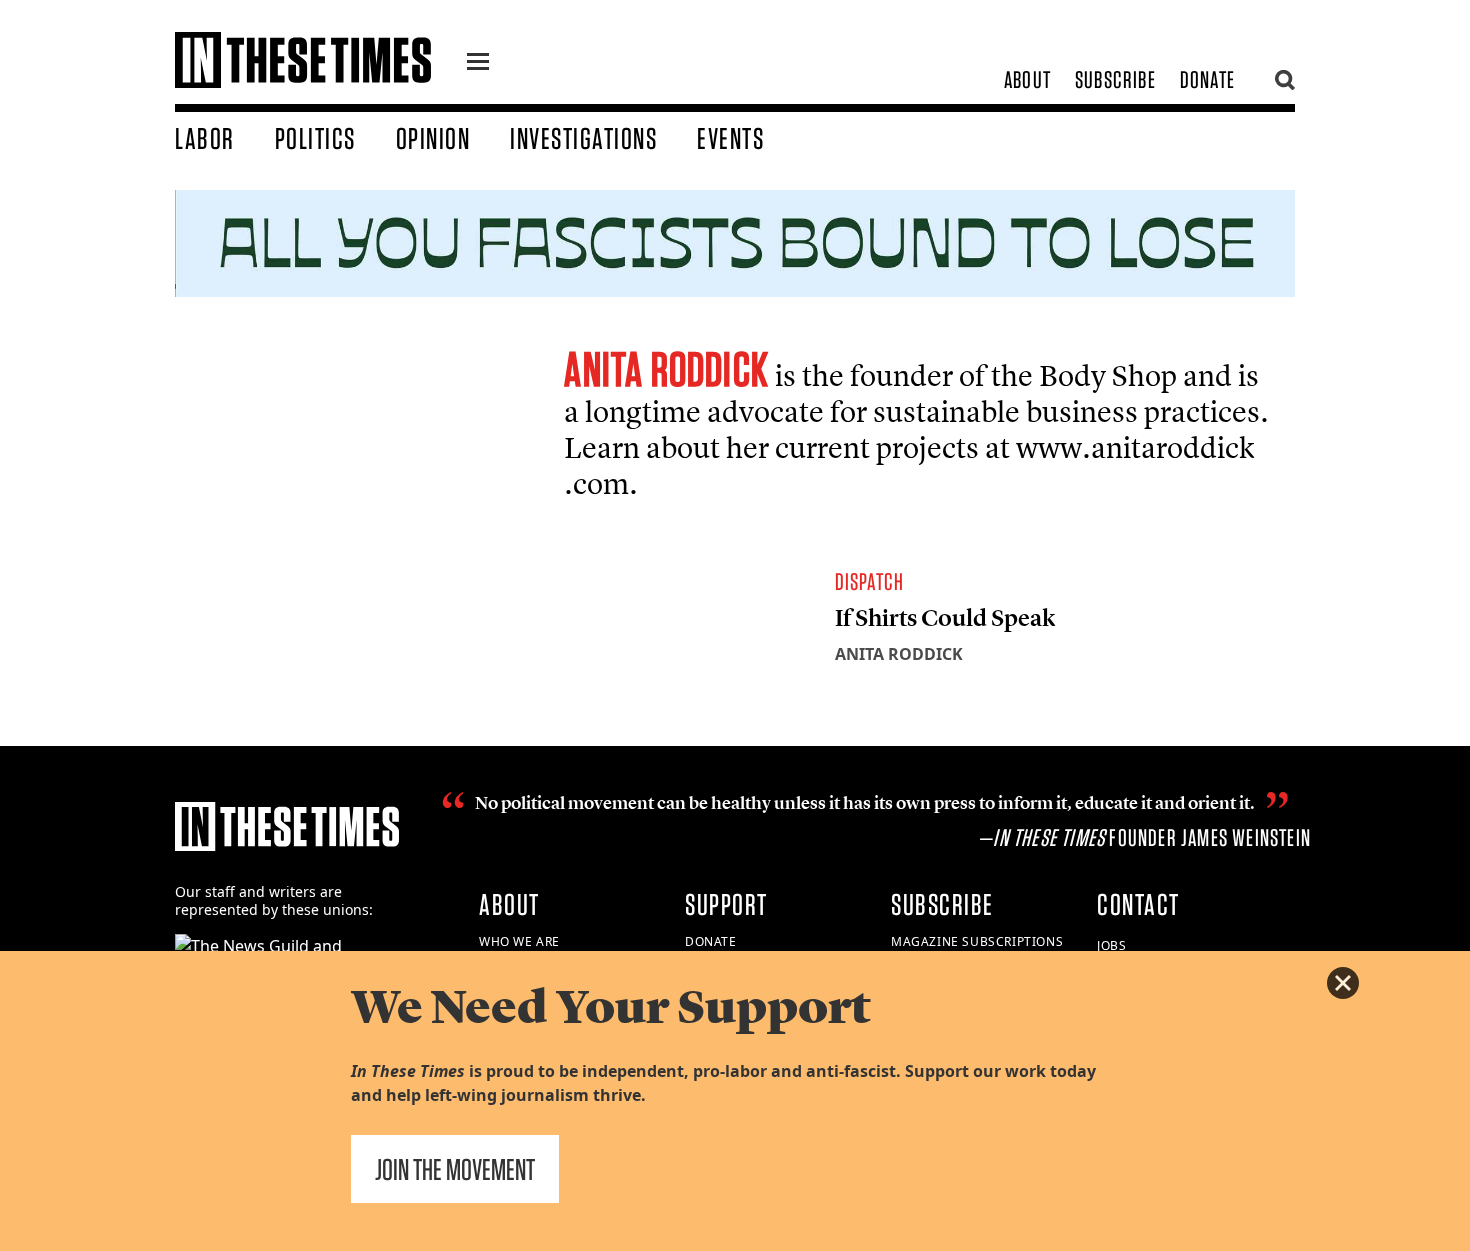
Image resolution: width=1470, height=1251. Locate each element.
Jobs (1111, 945)
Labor (205, 138)
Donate (1207, 79)
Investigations (583, 138)
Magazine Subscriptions (977, 941)
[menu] (478, 64)
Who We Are (519, 941)
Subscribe (1115, 79)
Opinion (433, 138)
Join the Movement (455, 1169)
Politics (315, 138)
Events (730, 138)
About (1027, 79)
